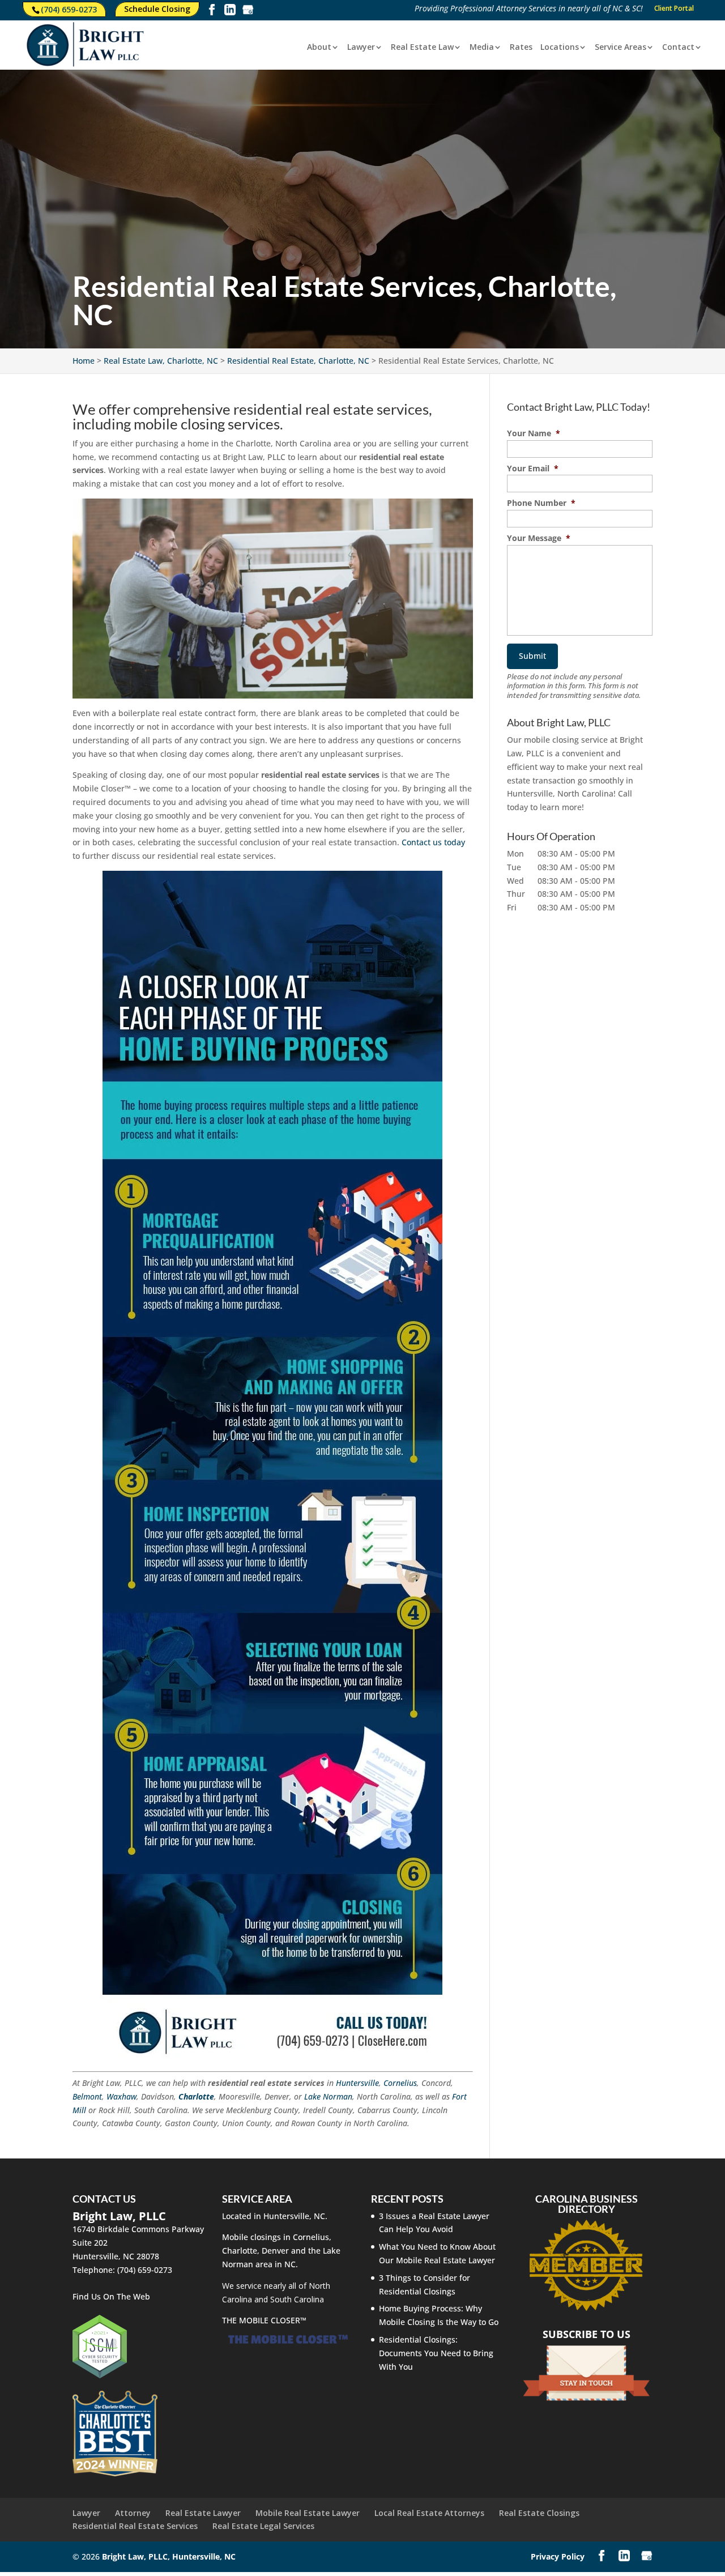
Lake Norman (328, 2096)
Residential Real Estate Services (135, 2526)
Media (482, 48)
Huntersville (357, 2083)
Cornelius (400, 2083)
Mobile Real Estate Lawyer (308, 2513)
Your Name (534, 433)
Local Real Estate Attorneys (429, 2513)
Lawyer (361, 48)
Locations (560, 48)
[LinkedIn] (230, 12)
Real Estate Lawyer (203, 2513)
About (319, 48)
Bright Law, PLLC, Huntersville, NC (169, 2556)
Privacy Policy (558, 2556)
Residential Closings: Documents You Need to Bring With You (436, 2353)
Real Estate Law (422, 48)
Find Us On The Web (111, 2296)
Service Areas (620, 48)
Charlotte (196, 2096)
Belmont (87, 2096)
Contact (678, 48)
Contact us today (433, 842)
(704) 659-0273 (69, 9)
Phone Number (541, 503)
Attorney (133, 2513)
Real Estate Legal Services (263, 2526)
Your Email (533, 469)
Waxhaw (121, 2096)
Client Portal (674, 9)
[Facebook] (212, 12)
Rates (521, 48)
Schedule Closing (157, 9)
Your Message (539, 538)
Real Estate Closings (539, 2513)
